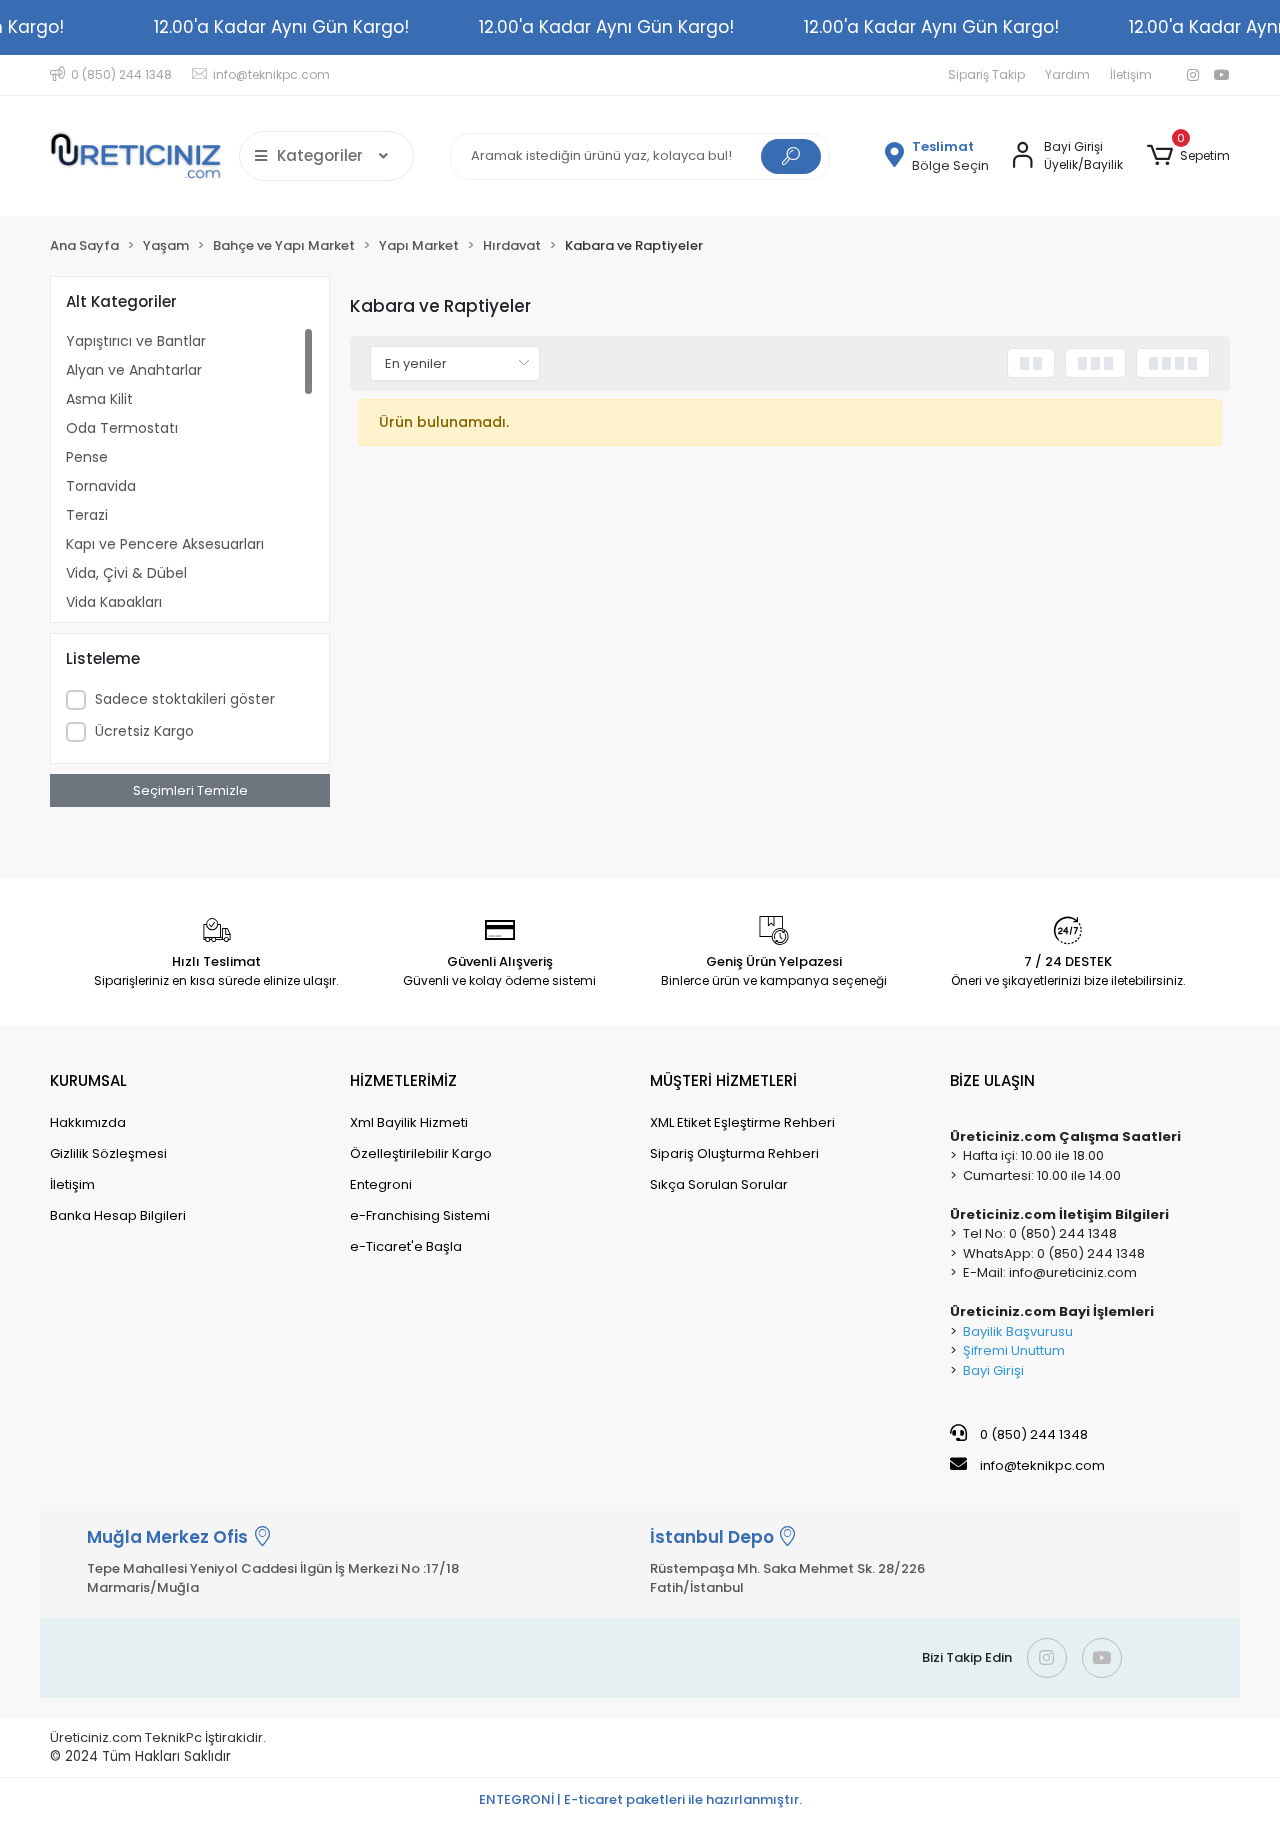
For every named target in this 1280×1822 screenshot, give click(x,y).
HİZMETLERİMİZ (403, 1080)
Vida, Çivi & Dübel (126, 573)
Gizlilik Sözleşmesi (108, 1153)
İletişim (1131, 74)
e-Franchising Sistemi (420, 1215)
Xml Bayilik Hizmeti (409, 1122)
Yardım (1067, 74)
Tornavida (101, 486)
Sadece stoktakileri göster (185, 699)
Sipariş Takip (986, 74)
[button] (1188, 156)
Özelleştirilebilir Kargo (421, 1153)
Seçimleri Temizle (190, 790)
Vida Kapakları (114, 602)
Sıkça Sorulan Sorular (719, 1184)
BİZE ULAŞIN (992, 1080)
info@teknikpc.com (1042, 1465)
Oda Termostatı (122, 428)
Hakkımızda (88, 1122)
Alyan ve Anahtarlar (134, 370)
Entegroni (381, 1184)
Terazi (87, 515)
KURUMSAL (88, 1080)
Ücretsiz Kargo (144, 731)
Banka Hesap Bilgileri (118, 1215)
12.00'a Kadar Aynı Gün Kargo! (281, 27)
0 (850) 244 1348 (1032, 1434)
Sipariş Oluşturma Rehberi (734, 1153)
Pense (87, 457)
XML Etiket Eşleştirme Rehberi (742, 1122)
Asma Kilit (99, 399)
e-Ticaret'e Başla (406, 1246)
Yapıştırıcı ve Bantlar (136, 341)
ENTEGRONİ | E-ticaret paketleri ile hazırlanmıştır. (640, 1799)
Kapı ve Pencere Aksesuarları (165, 544)
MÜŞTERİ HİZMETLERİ (723, 1080)
